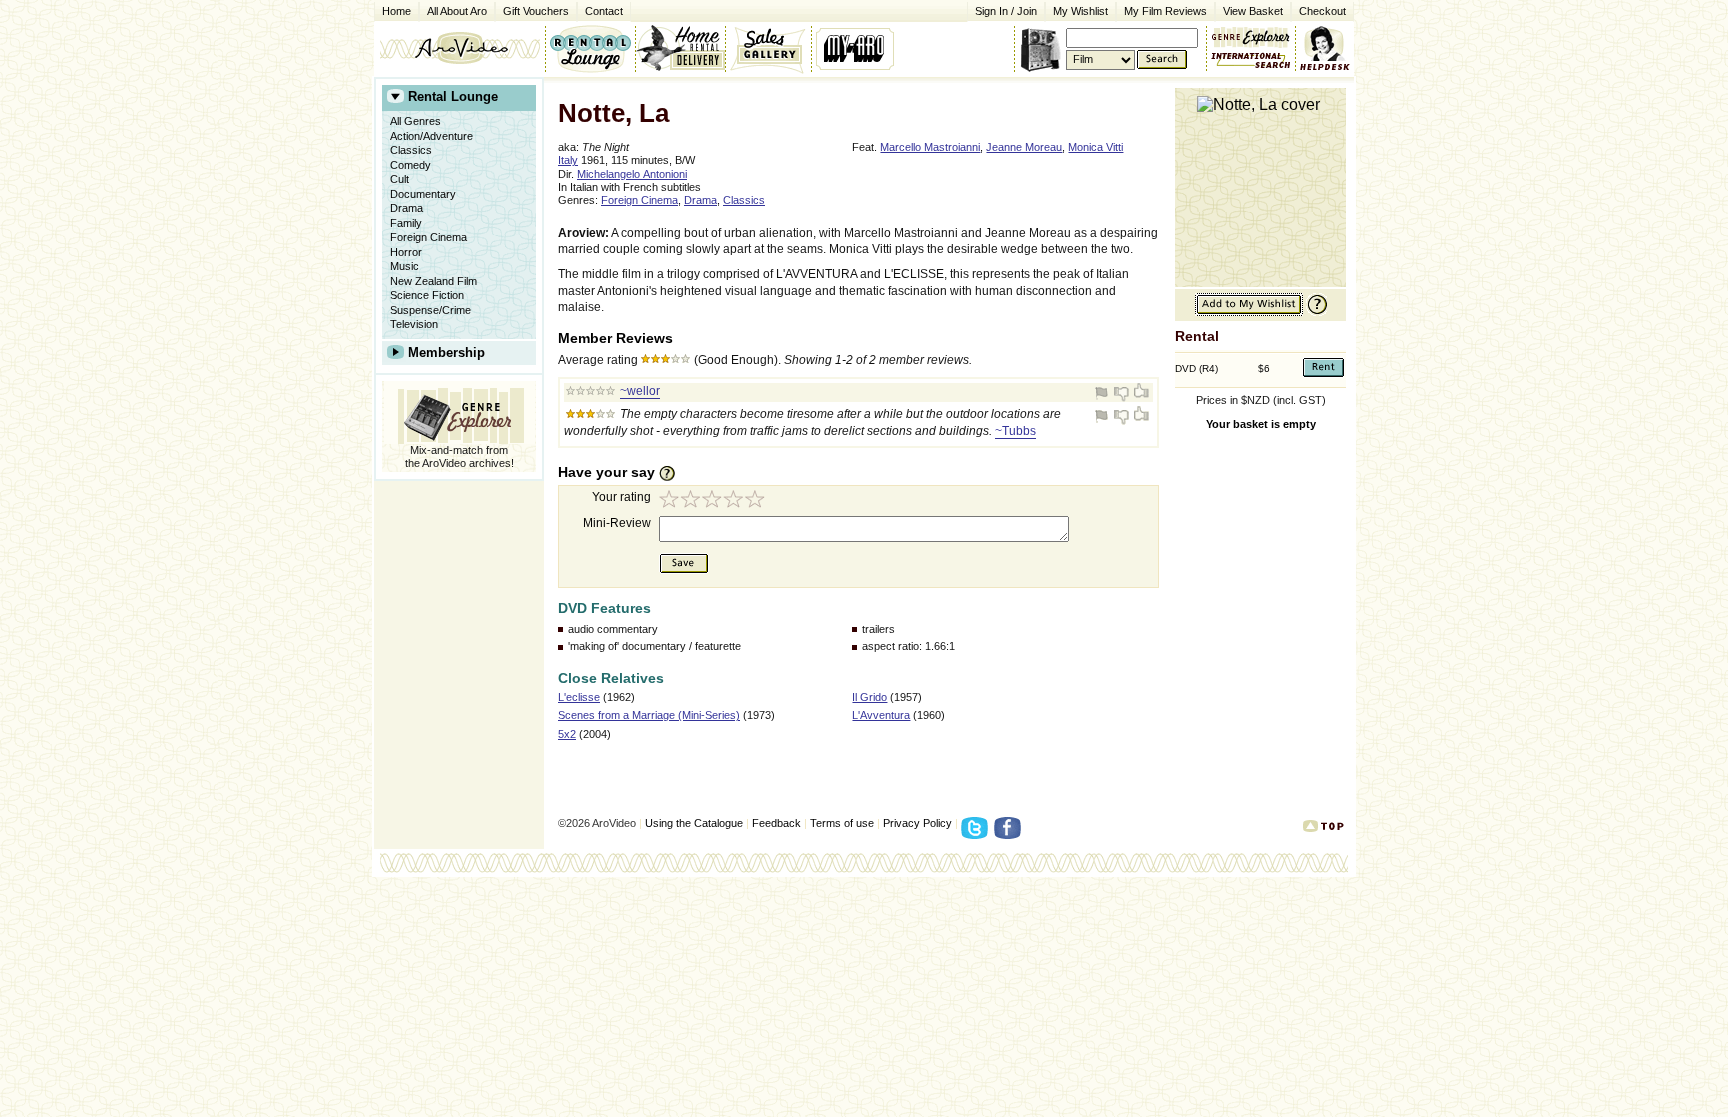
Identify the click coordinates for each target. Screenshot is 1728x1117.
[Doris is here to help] (1325, 48)
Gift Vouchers (536, 11)
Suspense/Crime (430, 310)
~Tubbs (1015, 431)
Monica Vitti (1095, 147)
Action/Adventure (431, 136)
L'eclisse (579, 697)
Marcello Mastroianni (930, 147)
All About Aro (457, 11)
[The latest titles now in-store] (590, 48)
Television (414, 324)
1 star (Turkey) (670, 501)
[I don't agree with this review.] (1122, 393)
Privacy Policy (917, 823)
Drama (406, 208)
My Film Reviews (1165, 11)
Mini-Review (617, 523)
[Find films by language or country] (1251, 61)
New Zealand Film (433, 281)
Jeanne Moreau (1024, 147)
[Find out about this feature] (1315, 312)
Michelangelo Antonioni (632, 174)
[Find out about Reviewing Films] (673, 473)
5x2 (567, 734)
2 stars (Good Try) (692, 501)
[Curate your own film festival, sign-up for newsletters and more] (856, 48)
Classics (411, 150)
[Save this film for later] (1249, 312)
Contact (600, 9)
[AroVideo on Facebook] (1010, 834)
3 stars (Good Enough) (714, 501)
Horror (406, 252)
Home (396, 11)
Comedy (410, 165)
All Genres (415, 121)
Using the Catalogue (694, 823)
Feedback (776, 823)
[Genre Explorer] (459, 412)
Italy (568, 160)
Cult (399, 179)
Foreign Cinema (428, 237)
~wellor (640, 391)
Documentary (423, 194)
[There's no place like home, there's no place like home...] (459, 48)
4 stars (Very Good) (736, 501)
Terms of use (842, 823)
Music (404, 266)
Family (406, 223)
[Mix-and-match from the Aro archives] (1251, 35)
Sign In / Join (1006, 11)
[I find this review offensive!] (1104, 393)
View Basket (1249, 9)
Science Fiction (427, 295)
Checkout (1322, 11)
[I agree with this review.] (1140, 393)
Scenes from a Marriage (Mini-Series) (649, 715)
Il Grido (869, 697)
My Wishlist (1080, 11)
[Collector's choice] (768, 48)
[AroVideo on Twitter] (977, 834)
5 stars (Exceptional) (758, 501)
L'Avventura (881, 715)
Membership (446, 352)
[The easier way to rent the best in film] (680, 48)
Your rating (621, 497)
